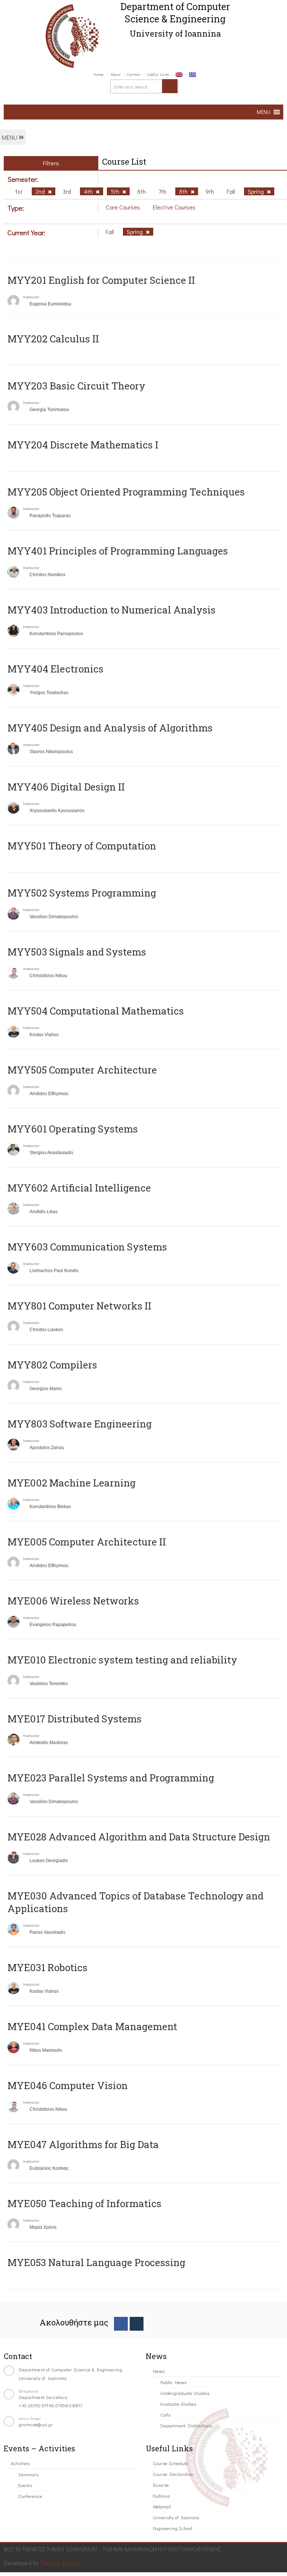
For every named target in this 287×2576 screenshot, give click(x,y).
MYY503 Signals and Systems (77, 952)
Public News (173, 2382)
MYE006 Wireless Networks (73, 1601)
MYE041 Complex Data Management (92, 2026)
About (115, 74)
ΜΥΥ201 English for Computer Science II (101, 280)
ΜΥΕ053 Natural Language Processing (96, 2262)
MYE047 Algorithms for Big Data (83, 2144)
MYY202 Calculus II (53, 339)
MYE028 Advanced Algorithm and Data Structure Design (139, 1837)
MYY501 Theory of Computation (82, 846)
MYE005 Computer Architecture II (87, 1542)
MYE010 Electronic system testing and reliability (122, 1660)
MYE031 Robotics (47, 1967)
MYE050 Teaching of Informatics (84, 2203)
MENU (10, 137)
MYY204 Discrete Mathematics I (83, 445)
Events (25, 2485)
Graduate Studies (178, 2404)
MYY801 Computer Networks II (79, 1306)
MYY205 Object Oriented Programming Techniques (126, 492)
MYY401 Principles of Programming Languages (118, 551)
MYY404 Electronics (55, 669)
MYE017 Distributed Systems (75, 1719)
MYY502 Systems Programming (82, 893)
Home (98, 74)
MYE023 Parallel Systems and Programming (111, 1778)
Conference (30, 2496)
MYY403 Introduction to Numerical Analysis (112, 610)
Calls (165, 2415)
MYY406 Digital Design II (66, 787)
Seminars (28, 2474)
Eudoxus (161, 2496)
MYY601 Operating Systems (73, 1129)
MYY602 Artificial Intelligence (79, 1188)
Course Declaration (173, 2474)
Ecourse (161, 2485)
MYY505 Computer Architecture (82, 1070)
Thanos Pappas (61, 2563)
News (159, 2371)
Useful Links (158, 74)
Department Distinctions (186, 2425)
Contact (134, 74)
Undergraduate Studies (185, 2393)
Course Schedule (170, 2463)
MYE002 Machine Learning (72, 1483)
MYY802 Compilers (52, 1365)
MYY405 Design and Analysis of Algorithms (110, 728)
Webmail (162, 2506)
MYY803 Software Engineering (80, 1424)
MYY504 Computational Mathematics (96, 1011)
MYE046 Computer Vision (68, 2085)
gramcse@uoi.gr (36, 2424)
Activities (20, 2463)
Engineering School (172, 2528)
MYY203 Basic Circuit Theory (76, 386)
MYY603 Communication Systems (87, 1247)
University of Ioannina (176, 2517)
